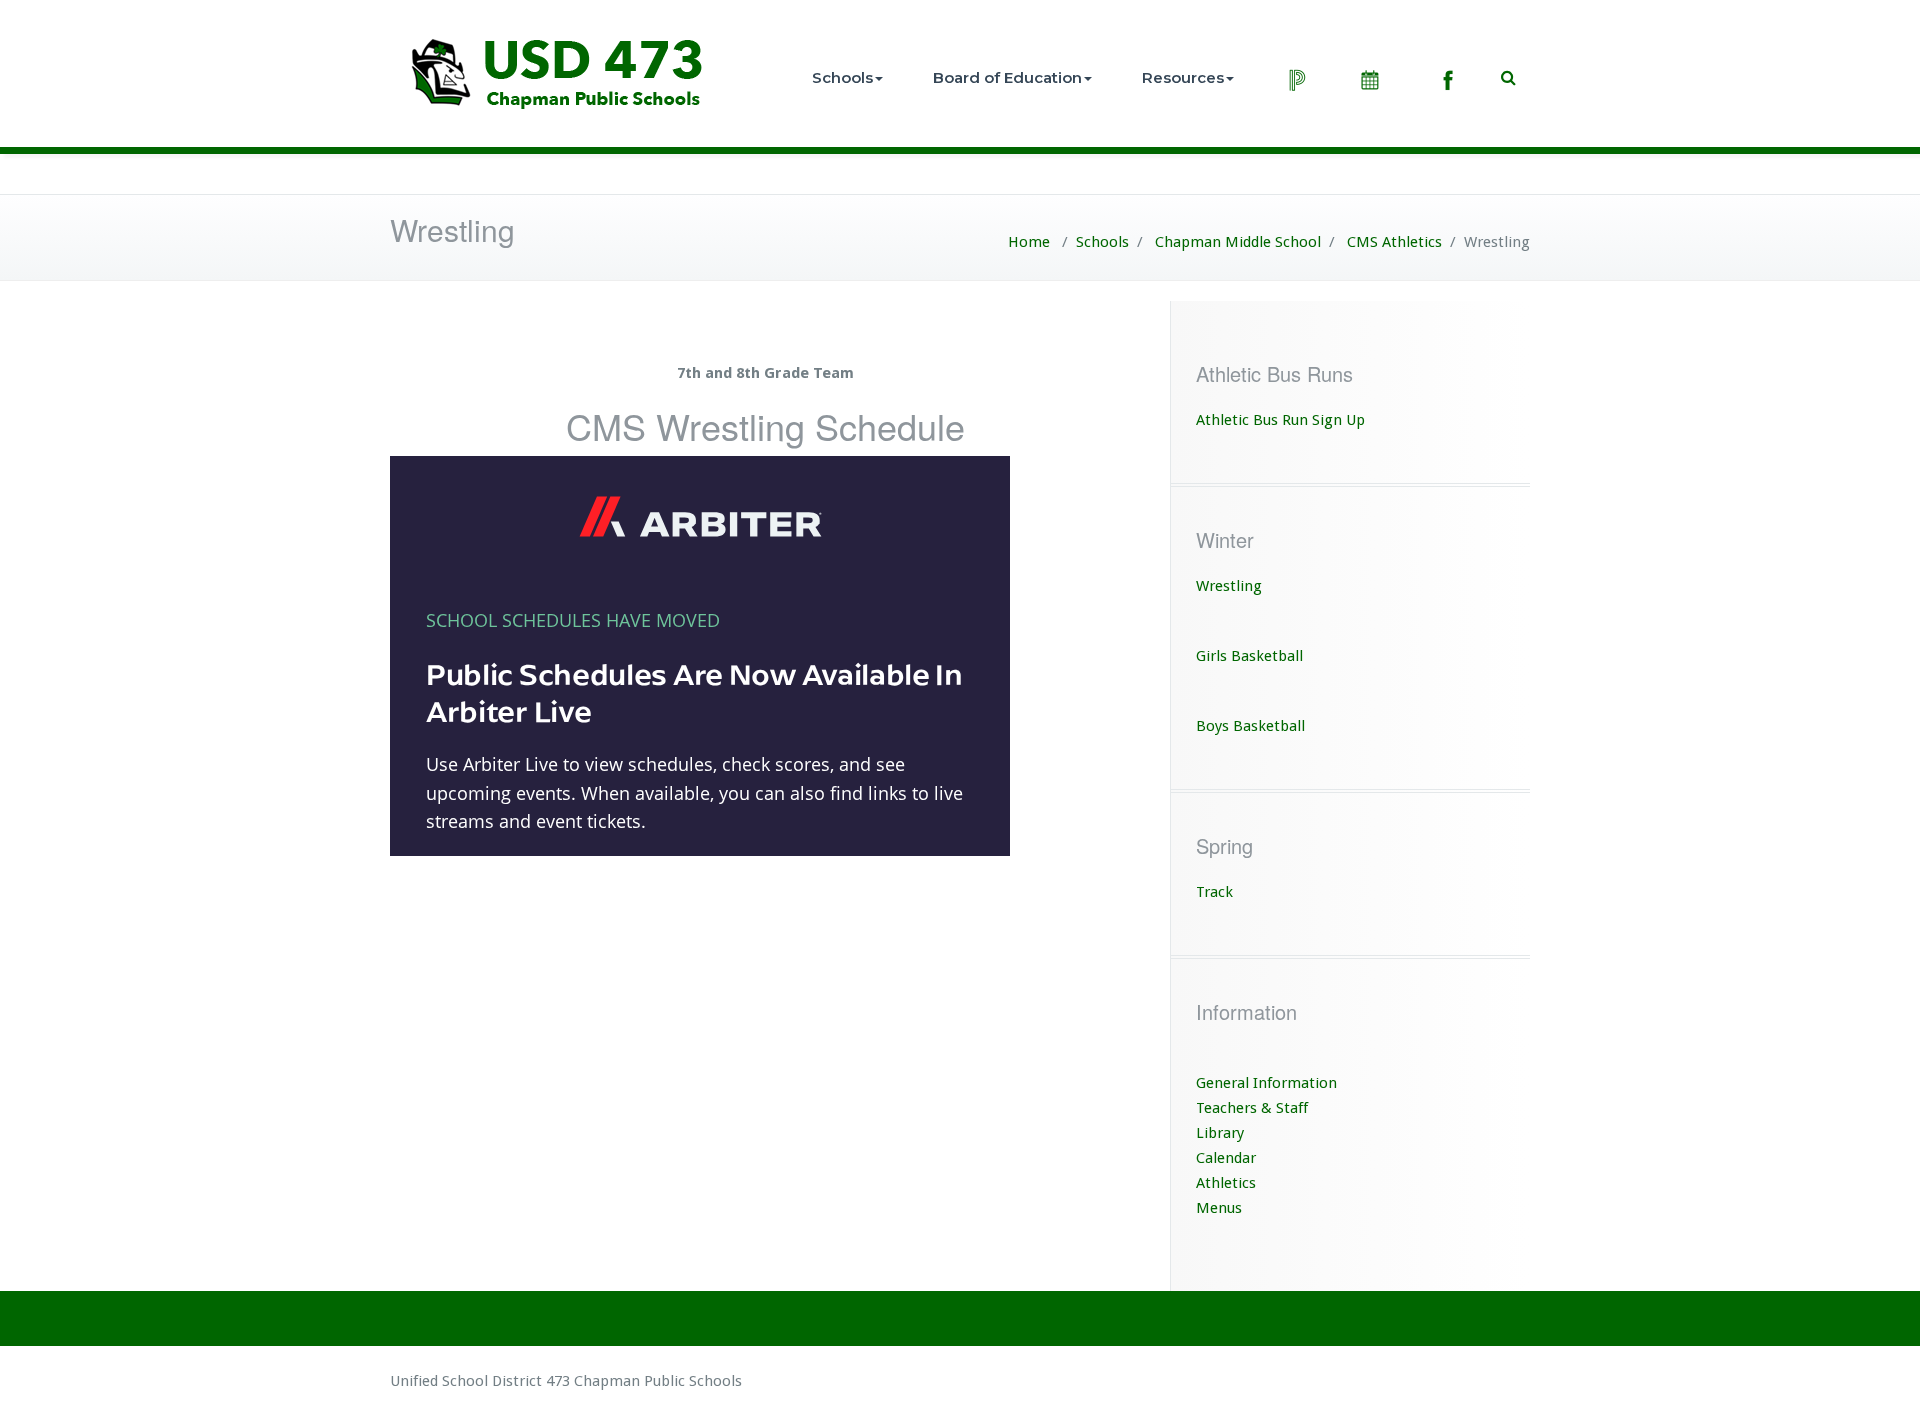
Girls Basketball (1249, 656)
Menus (1219, 1208)
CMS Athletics (1394, 242)
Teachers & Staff (1252, 1108)
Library (1220, 1133)
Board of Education (1007, 77)
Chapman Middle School (1238, 242)
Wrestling (1229, 586)
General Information (1266, 1083)
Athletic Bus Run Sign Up (1280, 420)
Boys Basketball (1250, 726)
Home (1029, 242)
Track (1214, 892)
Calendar (1226, 1158)
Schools (842, 77)
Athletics (1226, 1183)
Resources (1183, 77)
